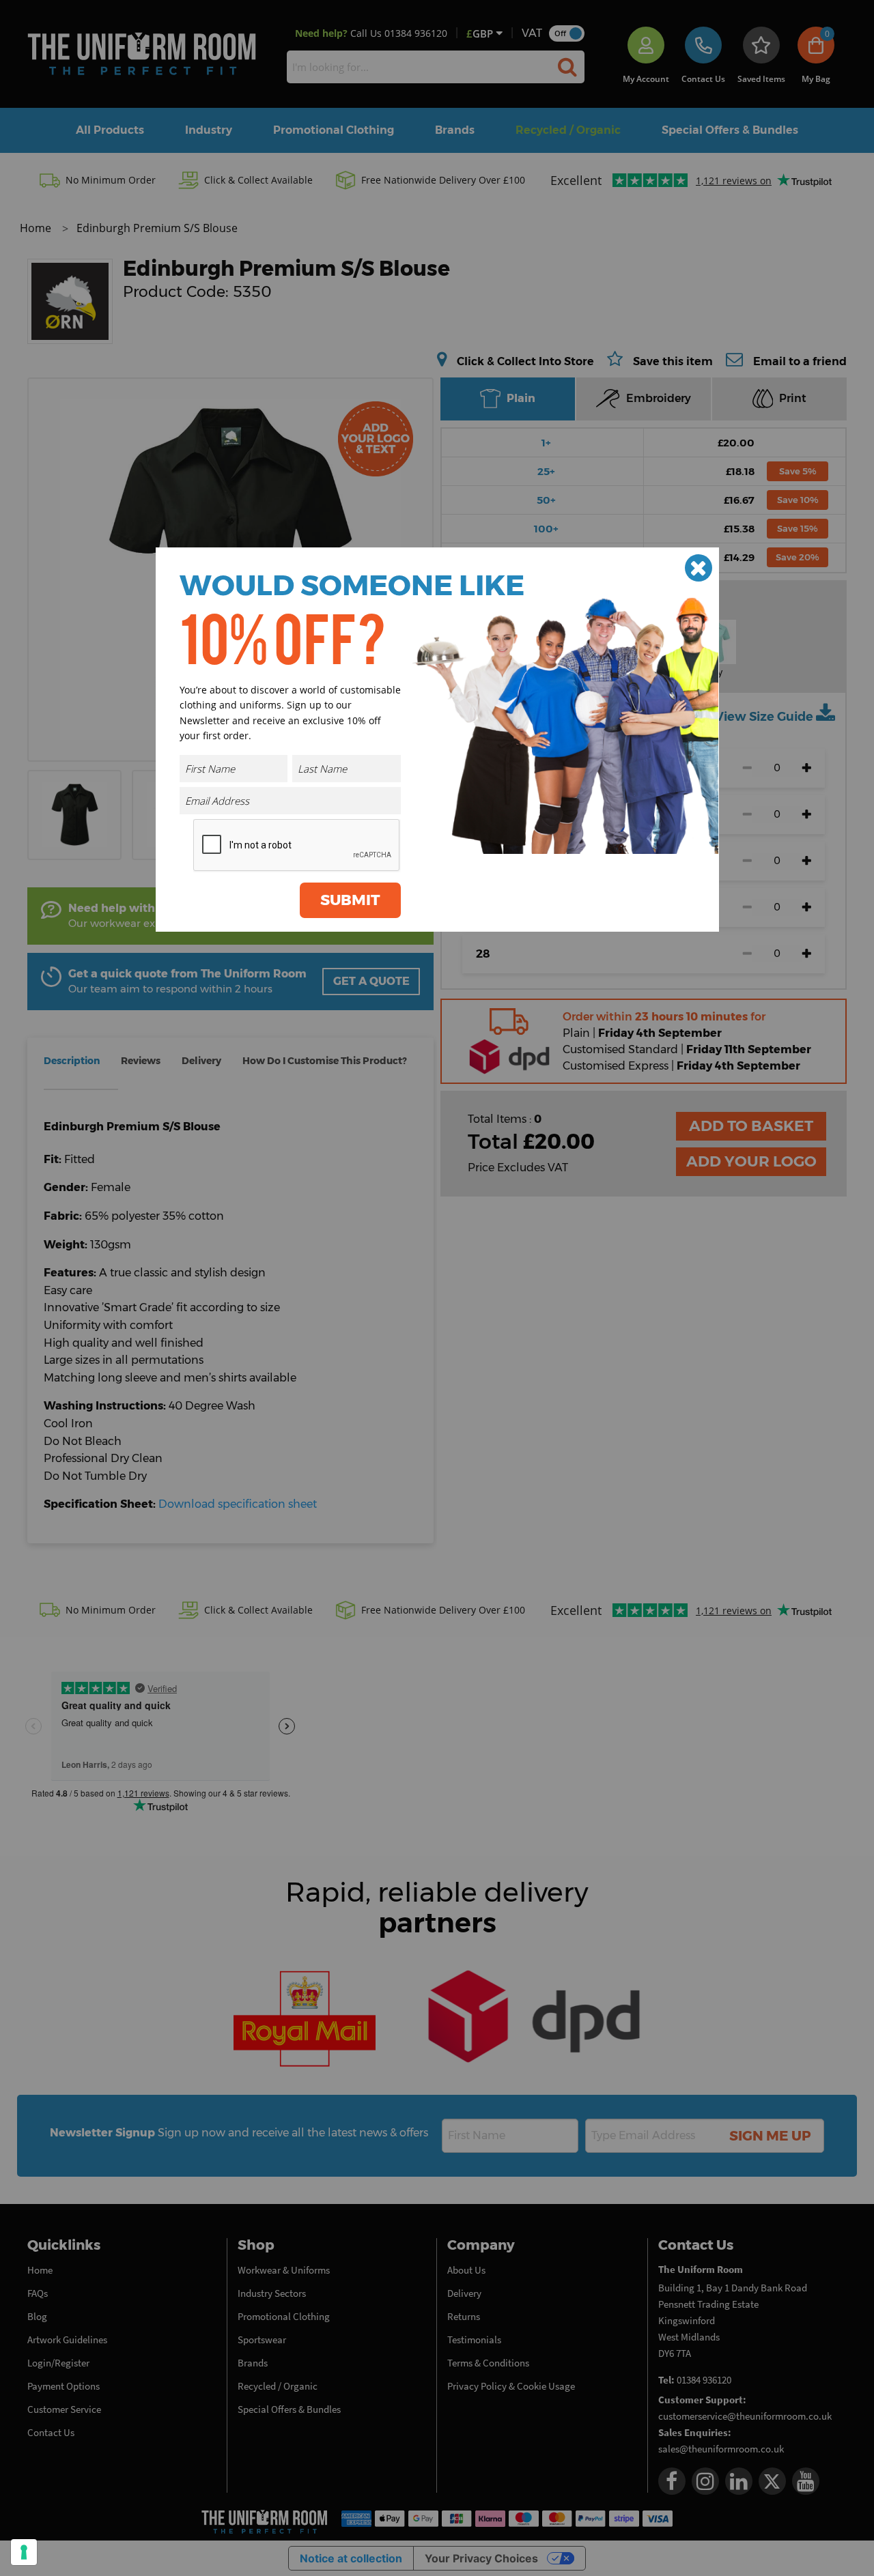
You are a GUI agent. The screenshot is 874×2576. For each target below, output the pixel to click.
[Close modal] (699, 568)
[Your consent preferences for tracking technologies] (24, 2552)
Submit (350, 900)
